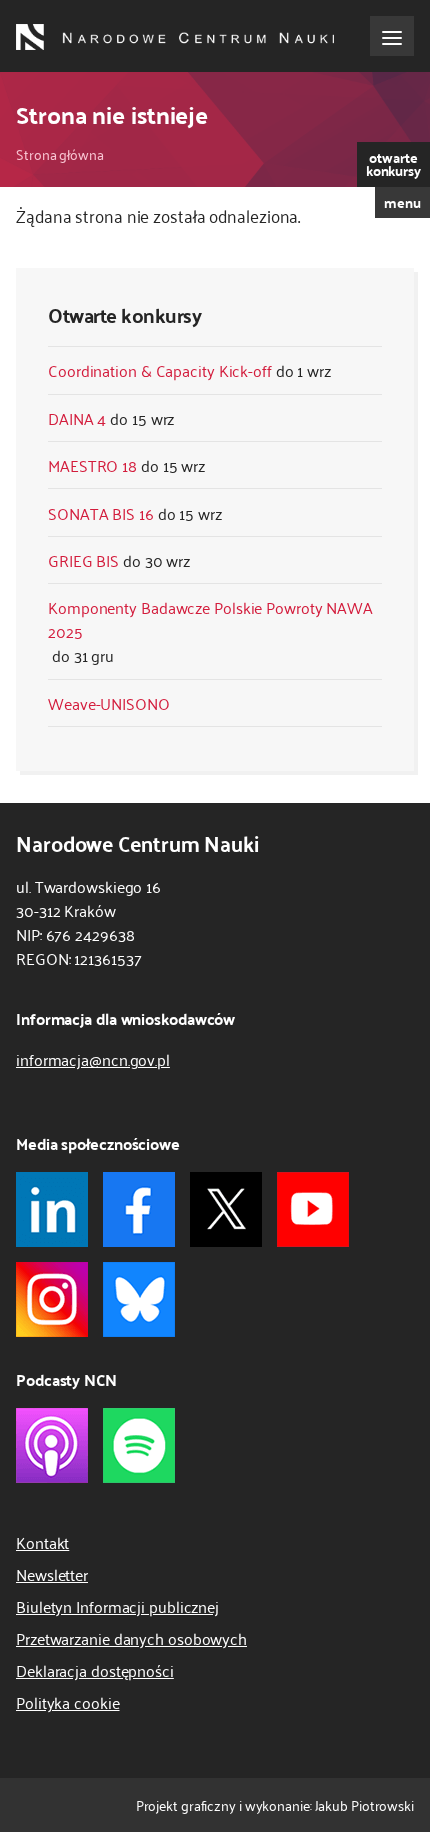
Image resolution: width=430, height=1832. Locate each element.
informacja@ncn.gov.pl (93, 1059)
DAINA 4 (77, 418)
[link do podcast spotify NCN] (139, 1445)
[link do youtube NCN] (313, 1209)
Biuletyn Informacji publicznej (117, 1606)
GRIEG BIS (83, 560)
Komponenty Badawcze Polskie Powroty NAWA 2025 (210, 619)
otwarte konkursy (393, 163)
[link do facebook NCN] (139, 1209)
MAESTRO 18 (92, 465)
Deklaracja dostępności (95, 1670)
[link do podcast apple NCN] (52, 1445)
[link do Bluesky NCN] (139, 1299)
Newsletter (52, 1574)
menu (402, 202)
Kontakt (42, 1542)
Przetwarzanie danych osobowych (131, 1638)
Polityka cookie (68, 1702)
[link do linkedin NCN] (52, 1209)
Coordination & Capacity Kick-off (160, 370)
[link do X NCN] (226, 1209)
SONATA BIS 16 (101, 513)
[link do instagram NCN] (52, 1299)
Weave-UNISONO (109, 703)
